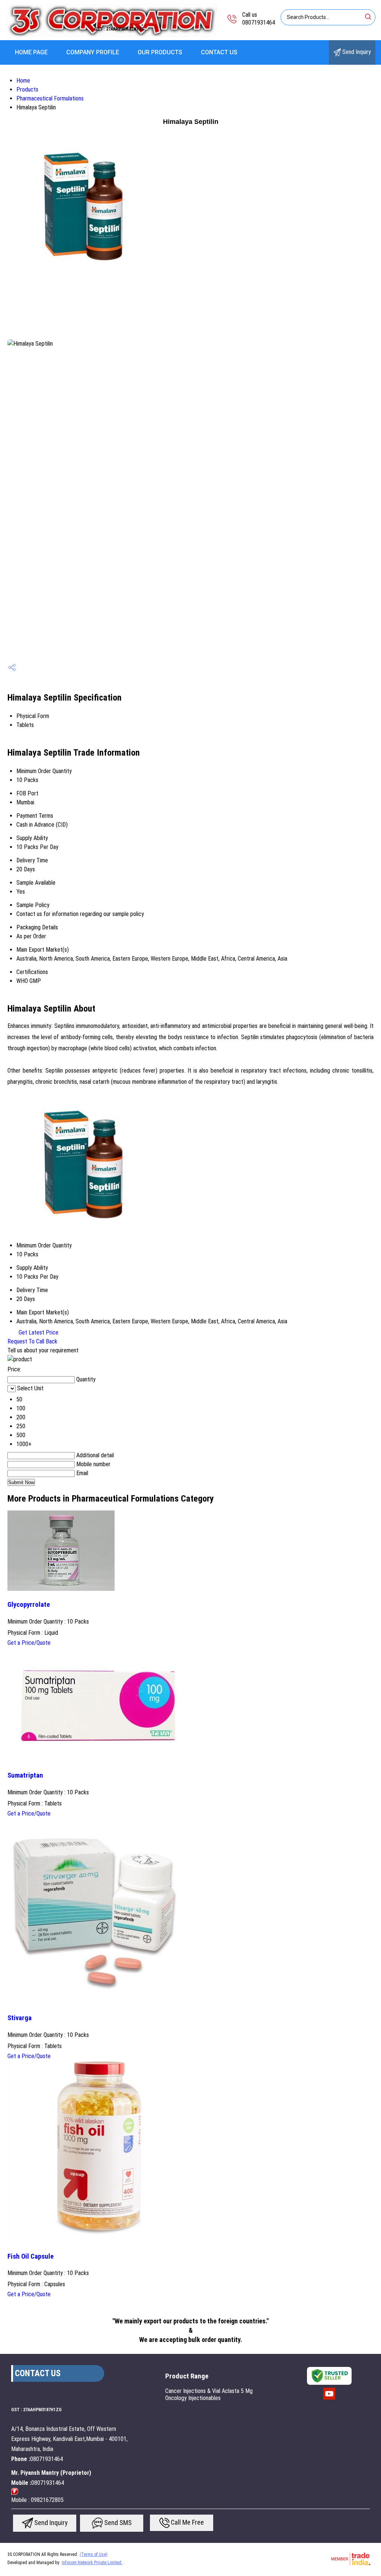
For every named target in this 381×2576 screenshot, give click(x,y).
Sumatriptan (25, 1775)
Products (27, 89)
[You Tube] (329, 2399)
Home (23, 81)
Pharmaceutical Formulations (50, 98)
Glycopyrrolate (29, 1605)
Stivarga (20, 2018)
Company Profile (93, 52)
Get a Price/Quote (29, 1643)
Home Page (31, 52)
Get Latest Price (38, 1332)
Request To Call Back (32, 1341)
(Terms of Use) (94, 2554)
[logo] (111, 35)
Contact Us (219, 52)
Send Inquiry (356, 52)
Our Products (160, 52)
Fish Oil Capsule (31, 2256)
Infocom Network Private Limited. (92, 2563)
